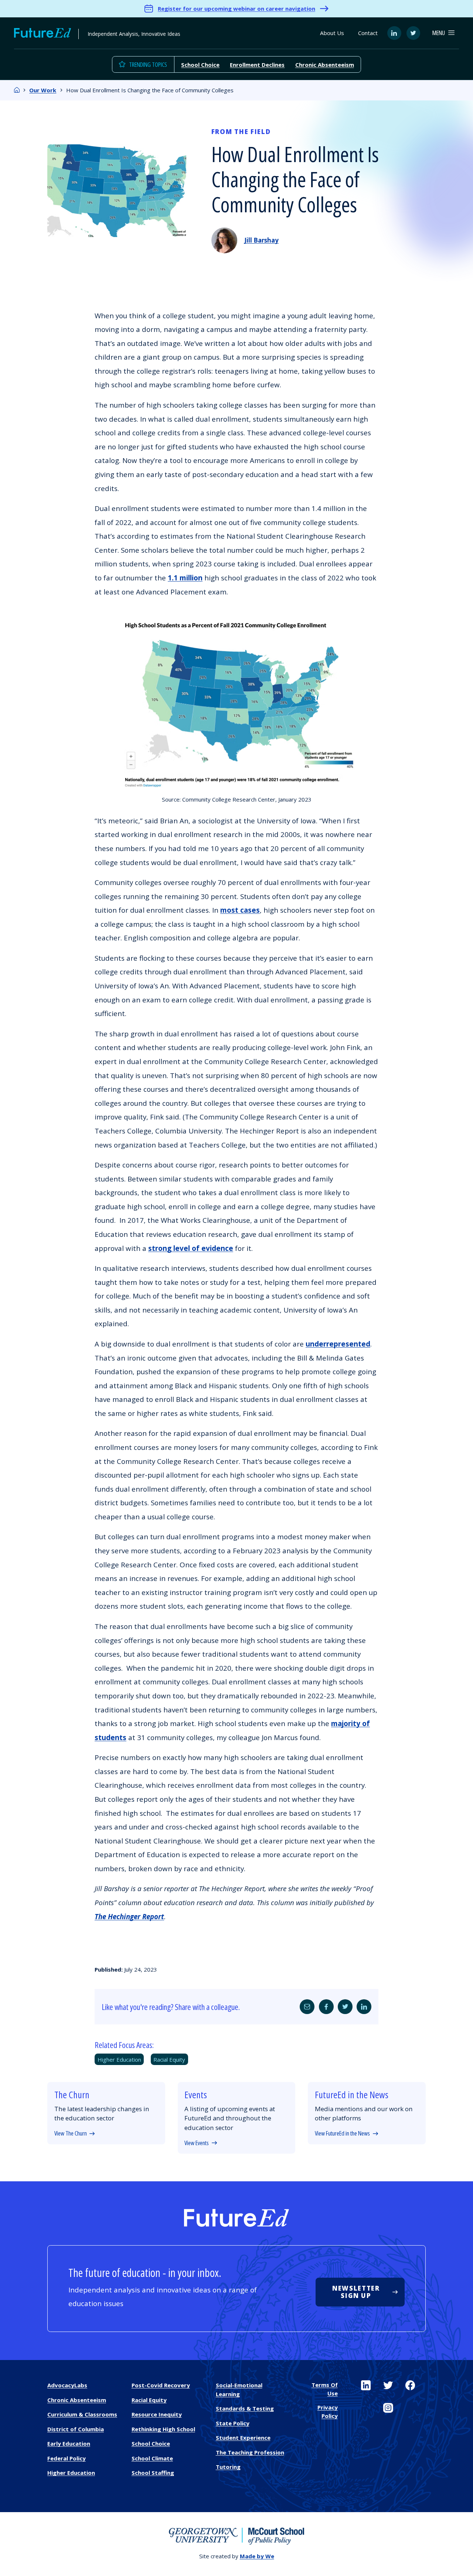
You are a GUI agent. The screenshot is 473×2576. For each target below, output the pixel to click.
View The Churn (71, 2133)
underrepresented (338, 1344)
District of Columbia (76, 2429)
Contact (368, 33)
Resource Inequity (157, 2414)
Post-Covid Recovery (161, 2385)
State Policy (233, 2423)
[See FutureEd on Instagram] (388, 2408)
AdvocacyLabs (67, 2385)
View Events (197, 2143)
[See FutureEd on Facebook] (410, 2385)
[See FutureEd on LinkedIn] (366, 2385)
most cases (240, 910)
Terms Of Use (324, 2389)
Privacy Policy (327, 2412)
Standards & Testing (245, 2408)
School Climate (152, 2458)
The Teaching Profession (250, 2452)
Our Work (43, 90)
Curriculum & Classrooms (82, 2414)
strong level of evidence (191, 1248)
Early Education (69, 2443)
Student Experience (243, 2438)
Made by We (257, 2556)
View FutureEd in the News (342, 2133)
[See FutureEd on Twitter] (388, 2385)
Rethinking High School (163, 2429)
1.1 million (185, 578)
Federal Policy (67, 2458)
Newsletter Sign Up (356, 2292)
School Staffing (153, 2473)
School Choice (200, 65)
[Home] (17, 90)
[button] (443, 33)
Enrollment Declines (257, 65)
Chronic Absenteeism (325, 65)
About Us (332, 33)
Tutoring (228, 2467)
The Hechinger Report (129, 1917)
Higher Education (119, 2059)
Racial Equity (169, 2059)
